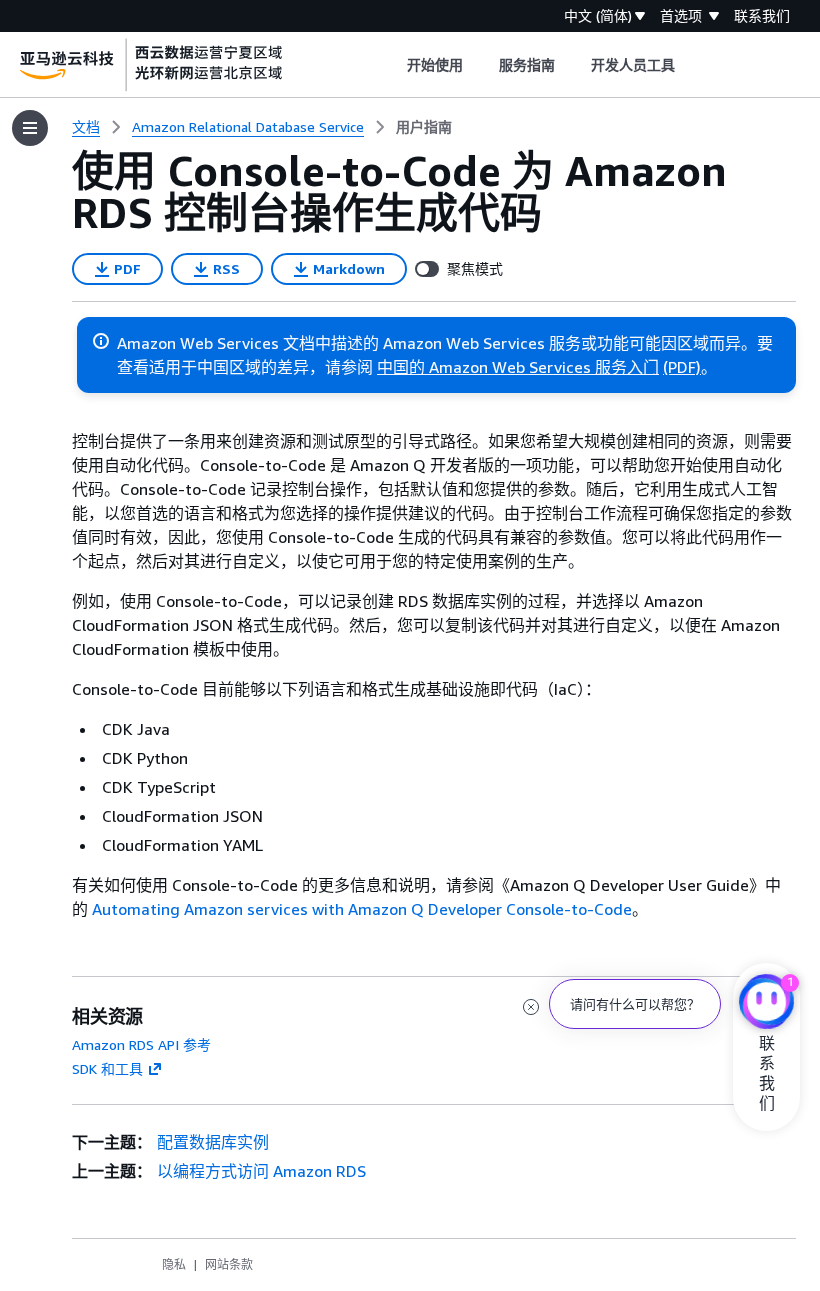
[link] (424, 127)
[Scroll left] (391, 65)
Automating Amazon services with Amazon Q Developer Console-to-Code (362, 909)
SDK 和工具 (107, 1068)
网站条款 (229, 1264)
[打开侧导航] (30, 128)
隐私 (174, 1264)
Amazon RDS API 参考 (141, 1044)
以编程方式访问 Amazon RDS (261, 1171)
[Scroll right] (690, 65)
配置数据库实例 (213, 1142)
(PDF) (682, 367)
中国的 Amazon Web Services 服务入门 (518, 367)
